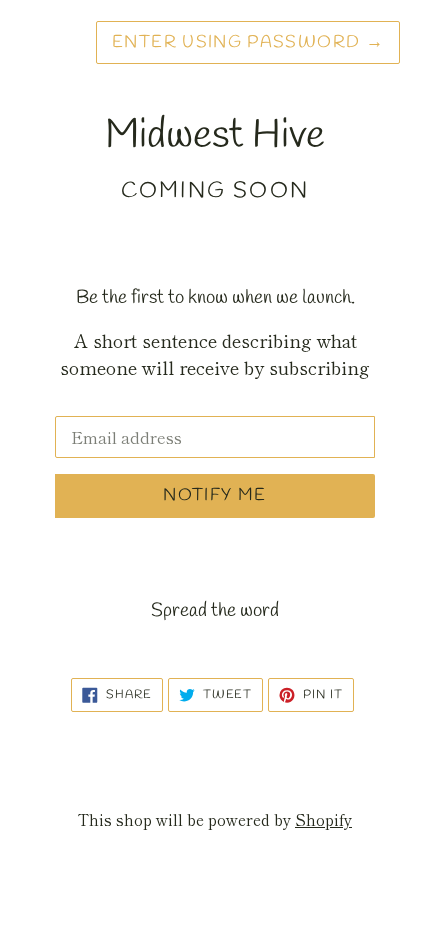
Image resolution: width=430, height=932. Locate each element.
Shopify (323, 819)
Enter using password (248, 42)
